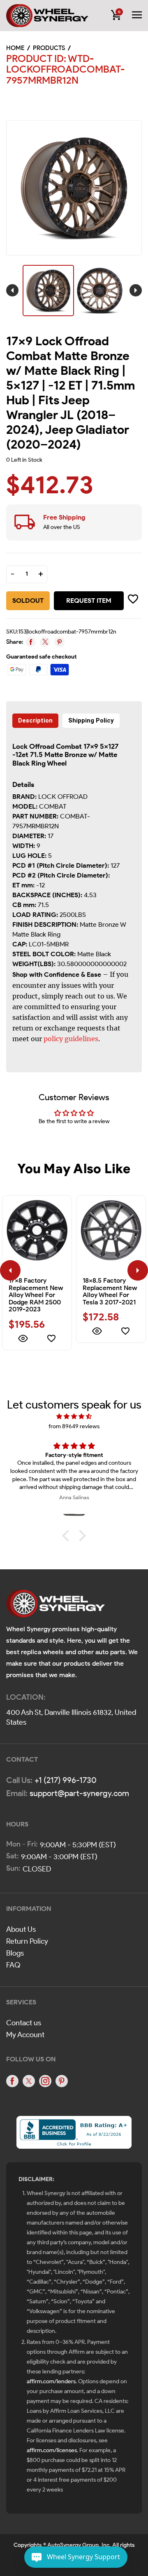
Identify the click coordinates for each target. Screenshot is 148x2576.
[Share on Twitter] (45, 642)
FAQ (13, 1965)
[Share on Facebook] (31, 642)
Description (35, 720)
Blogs (15, 1953)
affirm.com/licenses (52, 2450)
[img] (74, 1417)
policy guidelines (71, 1039)
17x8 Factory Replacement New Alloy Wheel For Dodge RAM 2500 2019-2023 (36, 1295)
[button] (68, 1536)
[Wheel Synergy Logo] (55, 1606)
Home (15, 48)
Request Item (89, 601)
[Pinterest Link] (62, 2081)
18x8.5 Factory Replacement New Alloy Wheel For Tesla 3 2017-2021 (110, 1291)
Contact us (24, 2023)
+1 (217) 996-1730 (66, 1780)
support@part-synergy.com (79, 1793)
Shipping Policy (91, 720)
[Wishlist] (51, 1340)
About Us (21, 1929)
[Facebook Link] (12, 2081)
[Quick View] (23, 1340)
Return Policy (27, 1941)
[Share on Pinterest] (59, 642)
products (49, 48)
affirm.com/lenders (51, 2381)
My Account (25, 2035)
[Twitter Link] (29, 2081)
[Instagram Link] (45, 2081)
